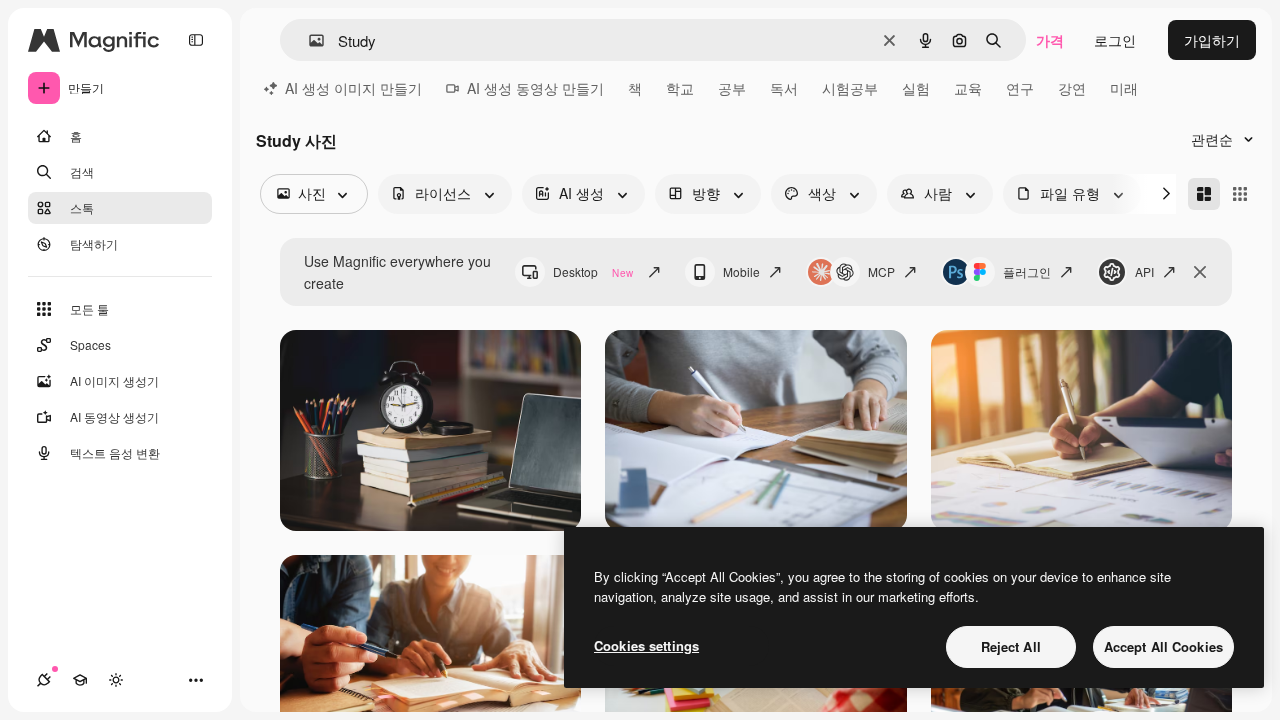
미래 (1124, 88)
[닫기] (1200, 272)
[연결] (44, 680)
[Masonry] (1204, 194)
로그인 (1115, 40)
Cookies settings (646, 645)
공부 (732, 88)
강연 (1072, 88)
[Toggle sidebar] (196, 40)
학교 (680, 88)
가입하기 (1212, 40)
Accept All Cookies (1163, 646)
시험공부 (850, 88)
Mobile (741, 271)
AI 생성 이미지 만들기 (353, 88)
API (1144, 271)
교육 (968, 88)
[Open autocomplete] (308, 40)
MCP (881, 271)
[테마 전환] (116, 680)
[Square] (1240, 194)
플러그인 (1027, 271)
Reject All (1011, 646)
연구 (1020, 88)
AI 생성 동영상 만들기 (535, 88)
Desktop (593, 271)
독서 (784, 88)
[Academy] (80, 680)
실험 (916, 88)
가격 (1050, 40)
